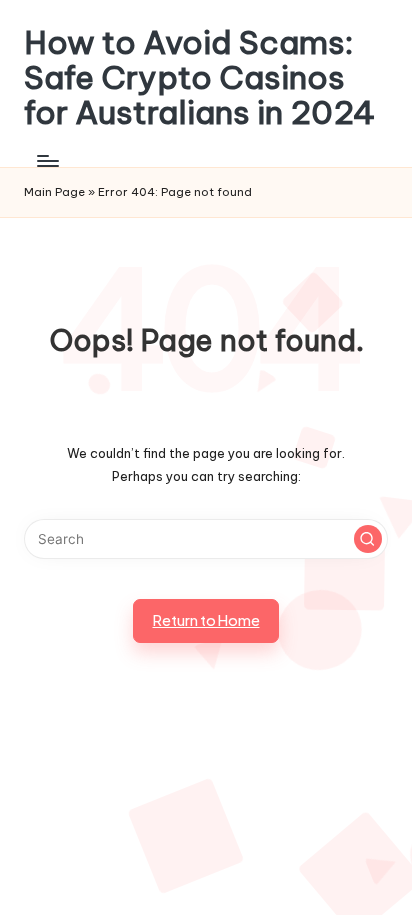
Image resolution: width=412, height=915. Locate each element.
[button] (368, 539)
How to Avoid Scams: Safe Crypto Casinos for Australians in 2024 (200, 78)
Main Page (54, 192)
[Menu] (47, 161)
